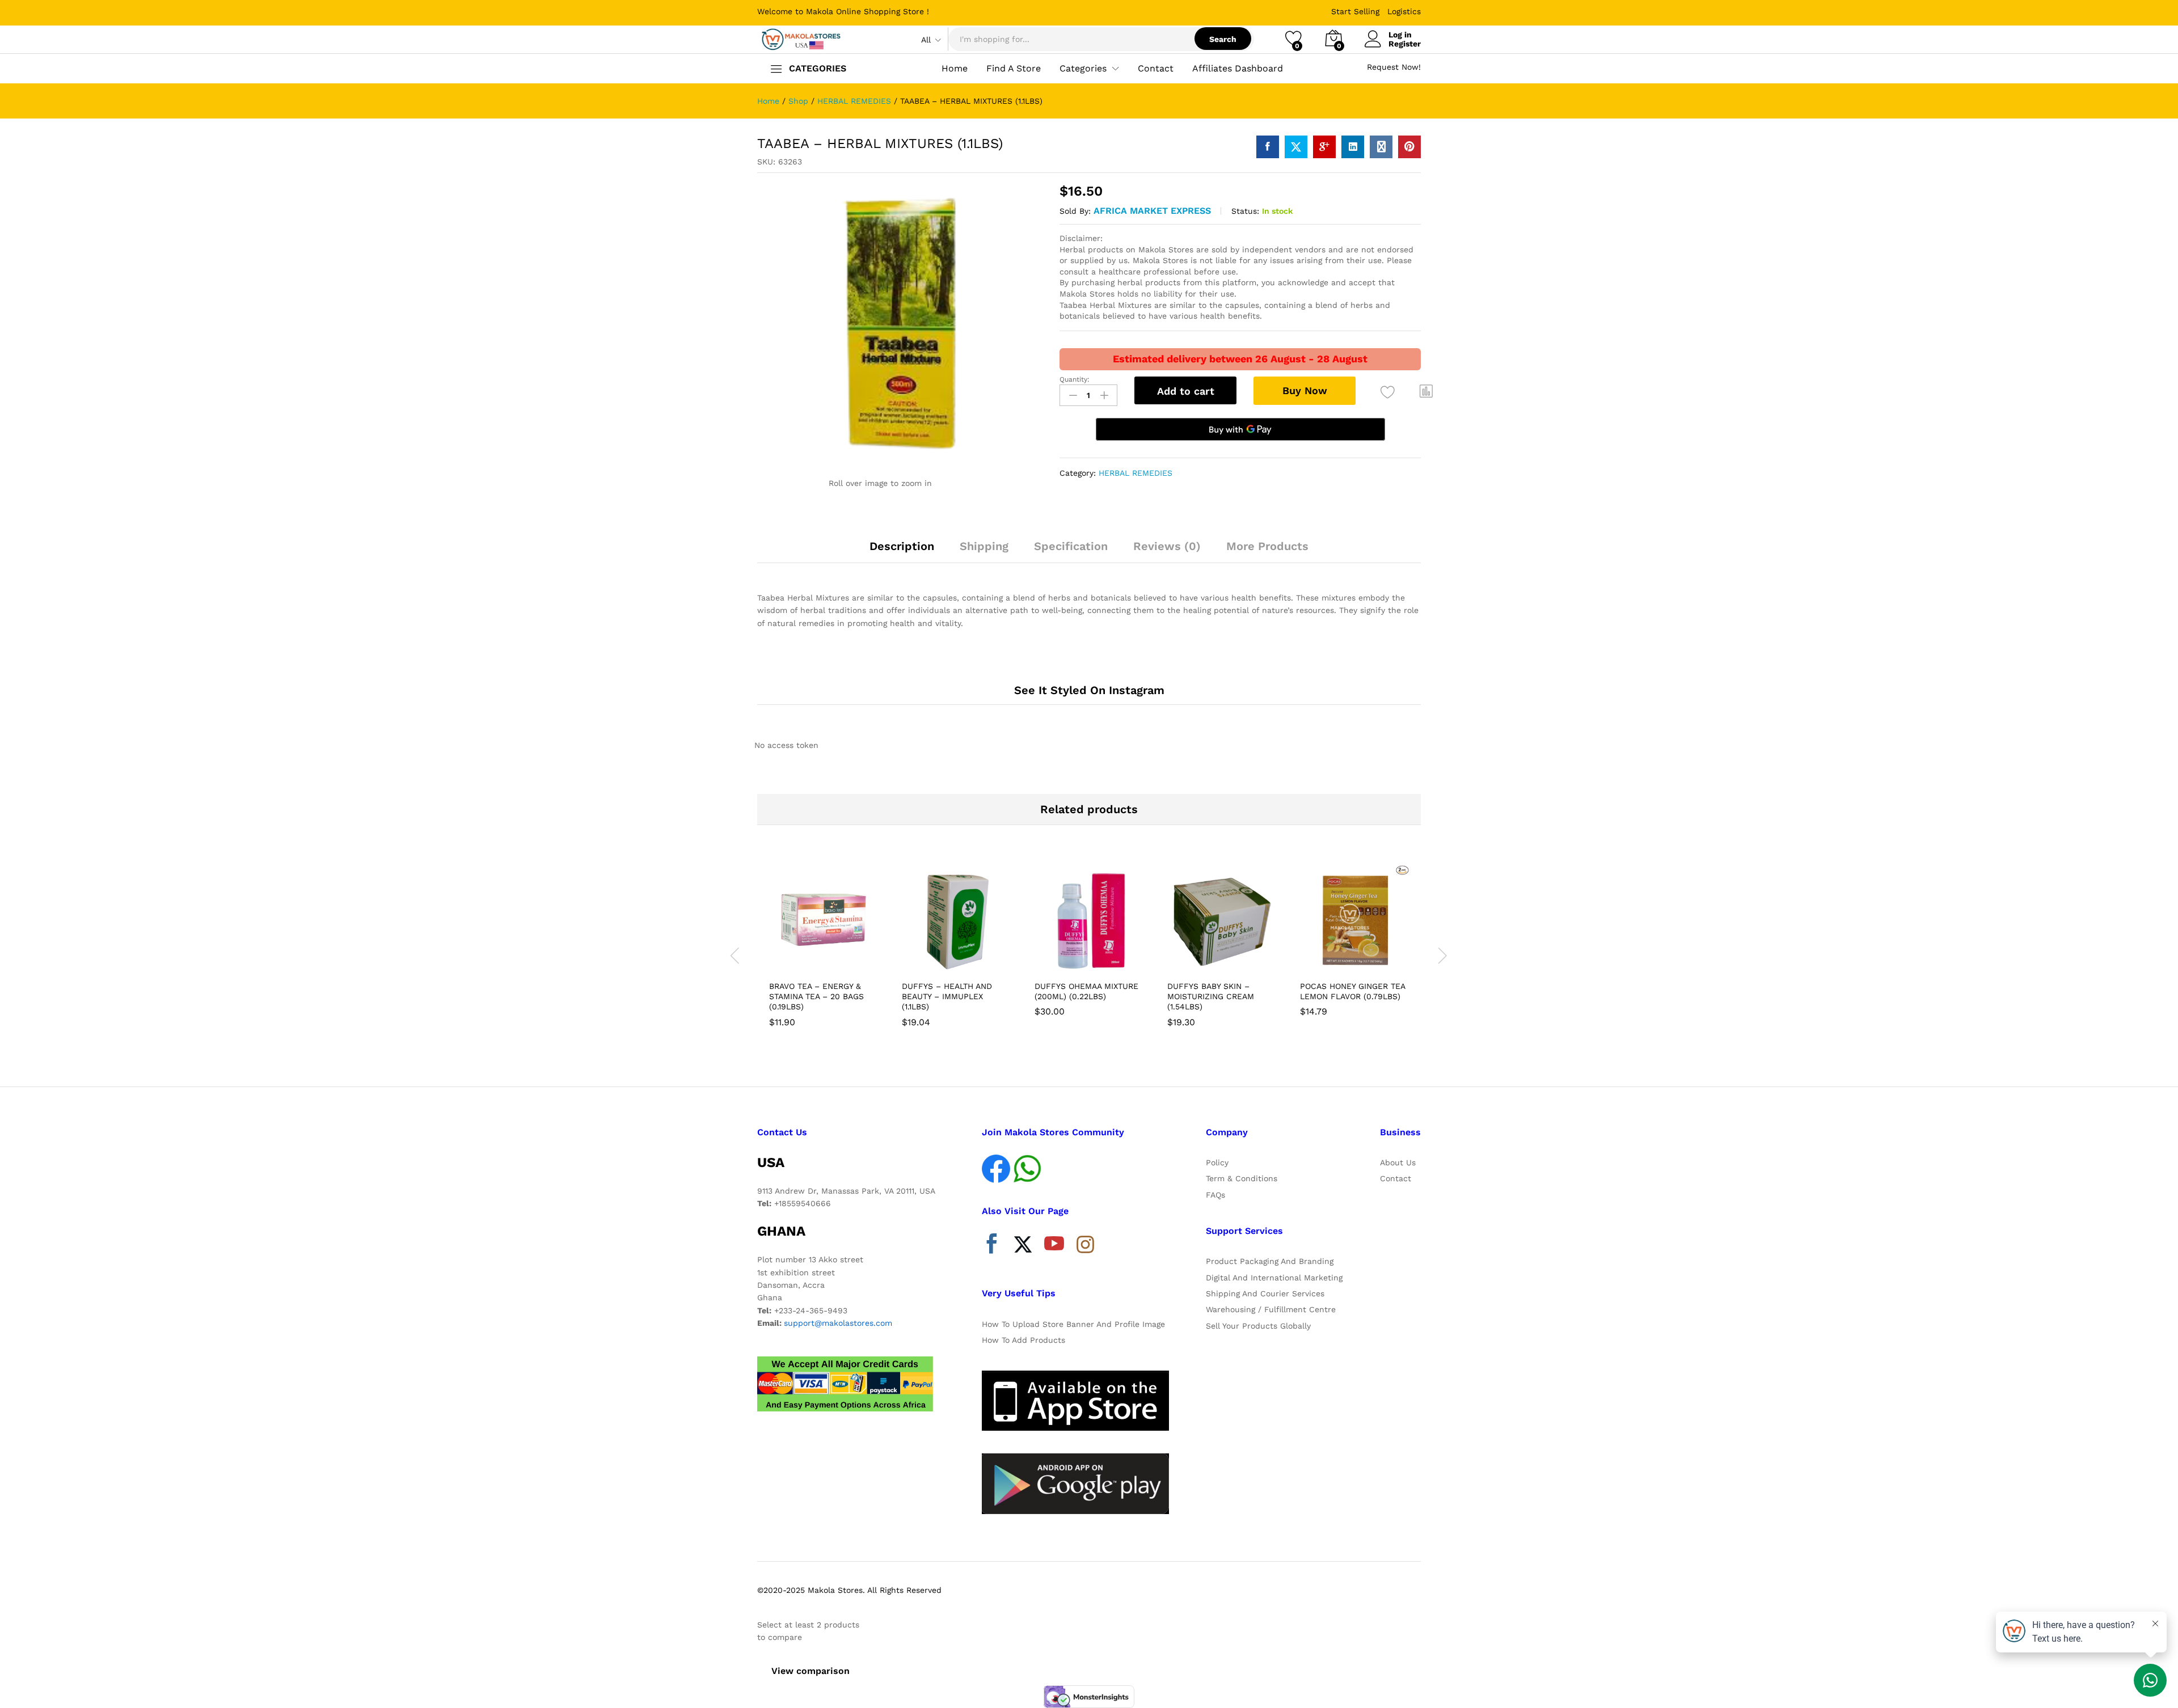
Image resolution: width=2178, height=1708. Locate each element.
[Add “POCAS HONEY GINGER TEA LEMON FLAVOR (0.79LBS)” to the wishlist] (1365, 962)
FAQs (1215, 1195)
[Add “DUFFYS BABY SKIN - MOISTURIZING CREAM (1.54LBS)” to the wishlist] (1232, 962)
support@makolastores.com (838, 1323)
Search (1223, 39)
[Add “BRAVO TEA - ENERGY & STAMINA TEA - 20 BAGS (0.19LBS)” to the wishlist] (834, 962)
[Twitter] (1023, 1246)
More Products (1267, 546)
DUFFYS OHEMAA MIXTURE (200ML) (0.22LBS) (1086, 991)
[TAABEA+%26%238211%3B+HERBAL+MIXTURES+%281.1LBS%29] (1296, 147)
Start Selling (1355, 11)
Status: (1245, 211)
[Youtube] (1054, 1246)
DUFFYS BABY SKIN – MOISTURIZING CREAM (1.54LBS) (1211, 996)
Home (955, 69)
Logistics (1404, 11)
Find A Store (1014, 69)
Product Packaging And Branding (1270, 1261)
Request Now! (1394, 67)
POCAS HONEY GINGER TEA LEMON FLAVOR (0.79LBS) (1352, 991)
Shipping (984, 546)
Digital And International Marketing (1274, 1278)
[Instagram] (1085, 1245)
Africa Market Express (1152, 211)
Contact (1156, 69)
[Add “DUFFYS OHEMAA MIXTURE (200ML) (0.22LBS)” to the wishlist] (1099, 962)
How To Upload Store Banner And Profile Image (1073, 1324)
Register (1405, 44)
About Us (1398, 1162)
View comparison (811, 1671)
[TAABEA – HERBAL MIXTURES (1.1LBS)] (1268, 147)
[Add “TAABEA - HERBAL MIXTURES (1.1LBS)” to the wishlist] (1388, 393)
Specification (1071, 546)
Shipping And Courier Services (1265, 1293)
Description (902, 546)
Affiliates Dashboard (1238, 69)
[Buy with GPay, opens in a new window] (1240, 429)
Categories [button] (1083, 69)
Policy (1217, 1162)
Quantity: (1075, 379)
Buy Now (1305, 390)
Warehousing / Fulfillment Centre (1271, 1309)
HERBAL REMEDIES (1136, 473)
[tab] (902, 551)
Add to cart (1186, 391)
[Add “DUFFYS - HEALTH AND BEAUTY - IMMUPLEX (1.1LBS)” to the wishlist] (966, 962)
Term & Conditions (1242, 1178)
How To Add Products (1023, 1340)
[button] (1426, 391)
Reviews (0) (1167, 546)
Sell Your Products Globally (1258, 1326)
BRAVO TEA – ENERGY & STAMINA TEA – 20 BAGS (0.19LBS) (816, 996)
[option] (824, 949)
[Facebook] (992, 1246)
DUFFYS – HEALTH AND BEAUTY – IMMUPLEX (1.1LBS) (947, 996)
